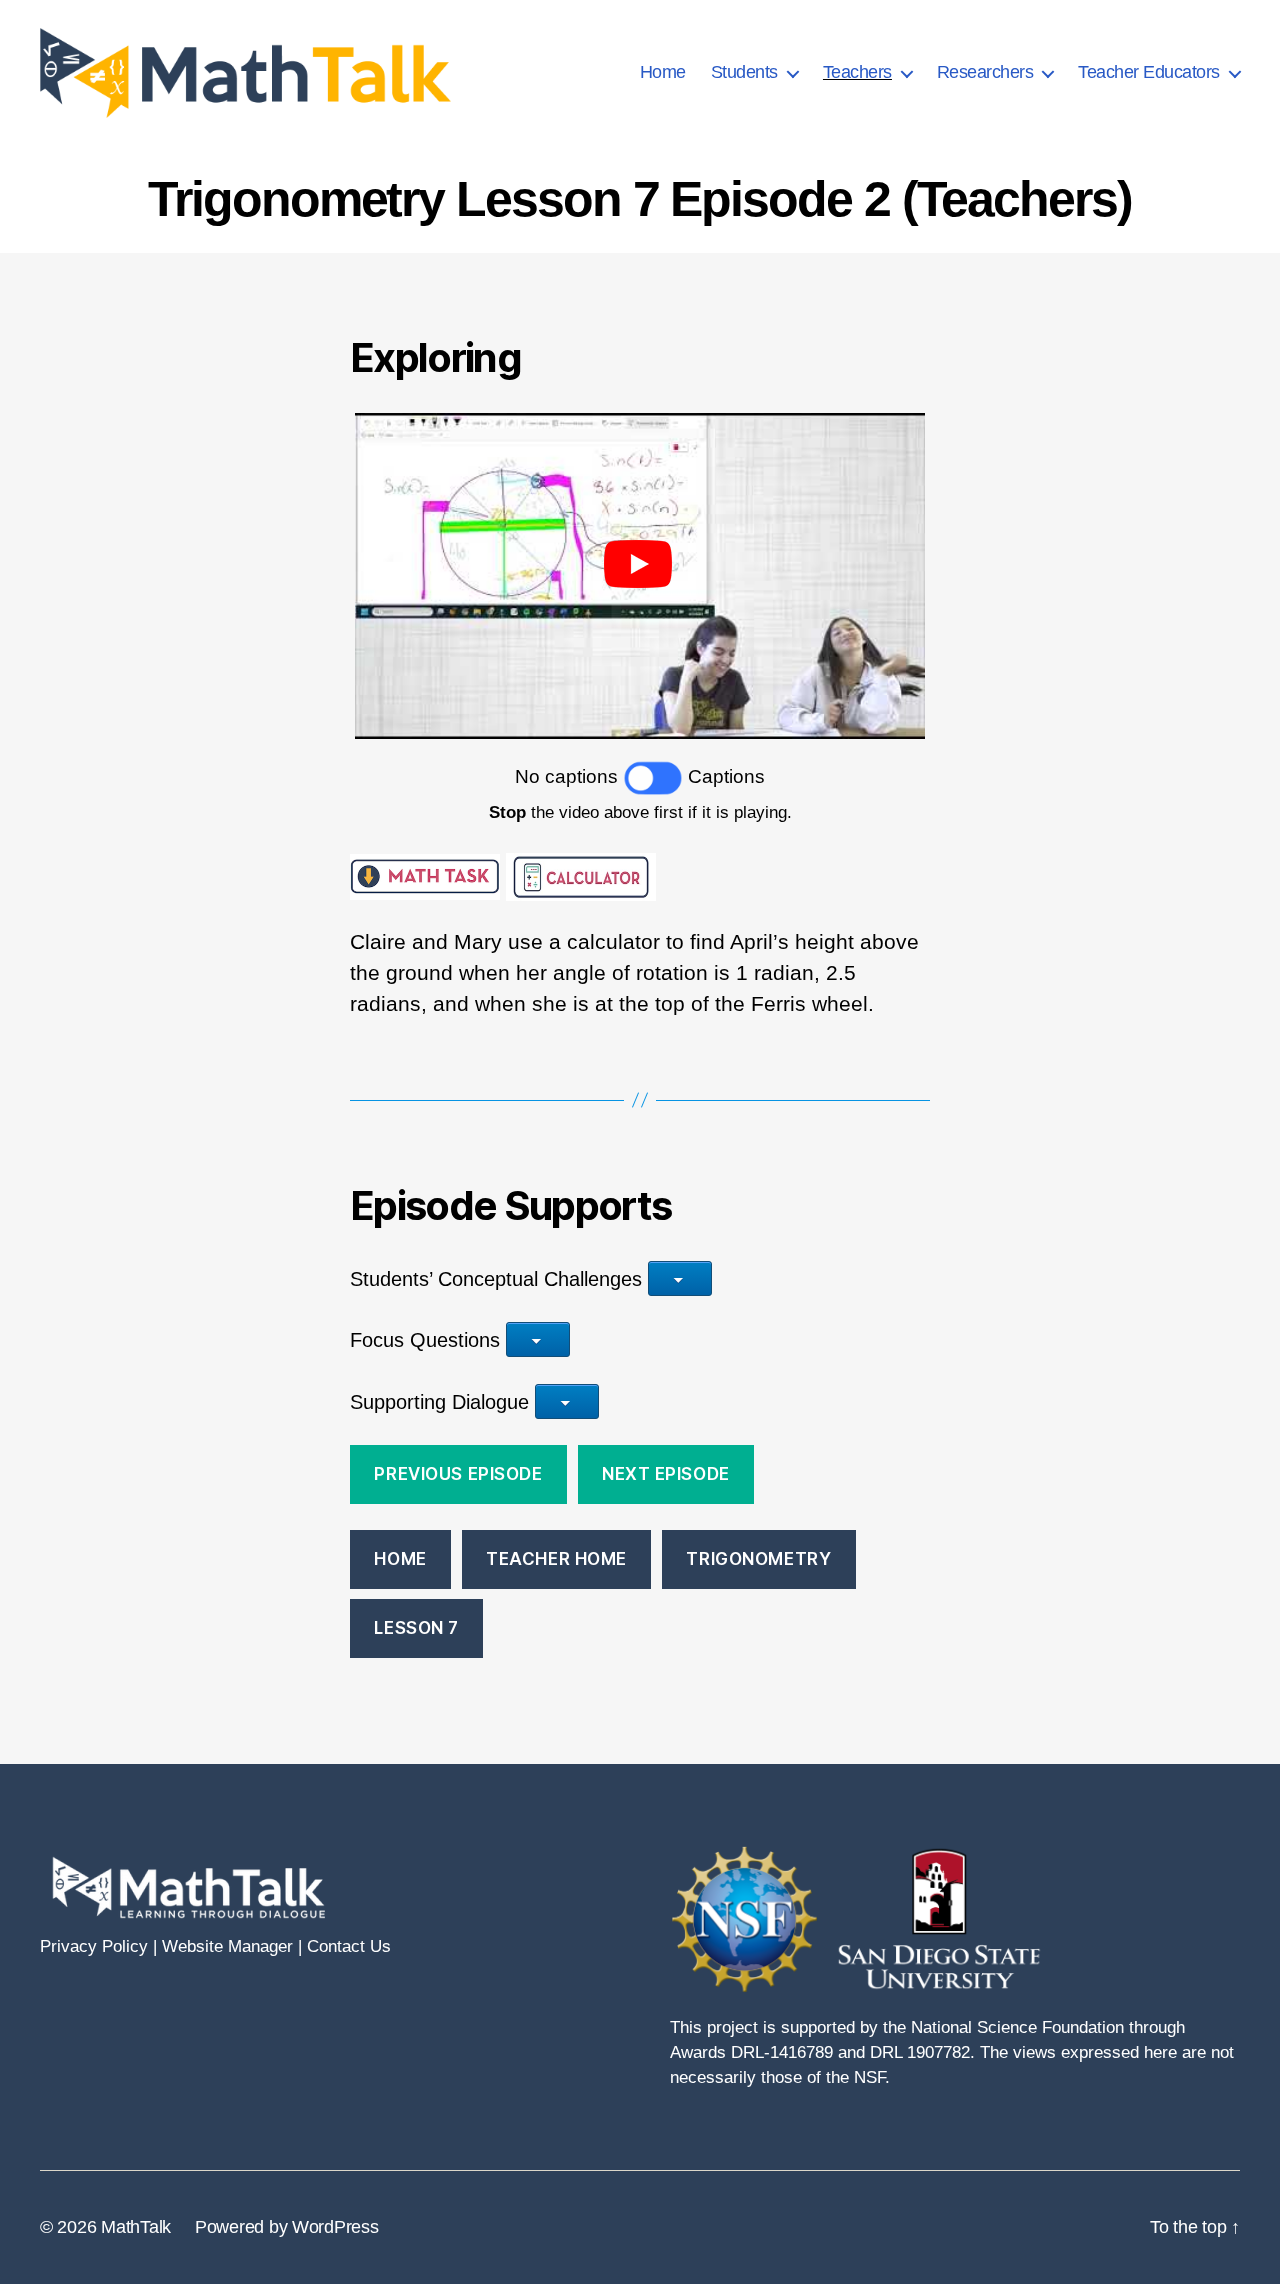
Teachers (857, 72)
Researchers (985, 72)
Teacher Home (556, 1559)
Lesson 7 (416, 1628)
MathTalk (136, 2227)
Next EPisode (666, 1474)
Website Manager (227, 1946)
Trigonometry (758, 1559)
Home (663, 72)
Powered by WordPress (287, 2227)
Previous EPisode (458, 1474)
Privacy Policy (94, 1946)
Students (744, 72)
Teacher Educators (1149, 72)
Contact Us (349, 1946)
